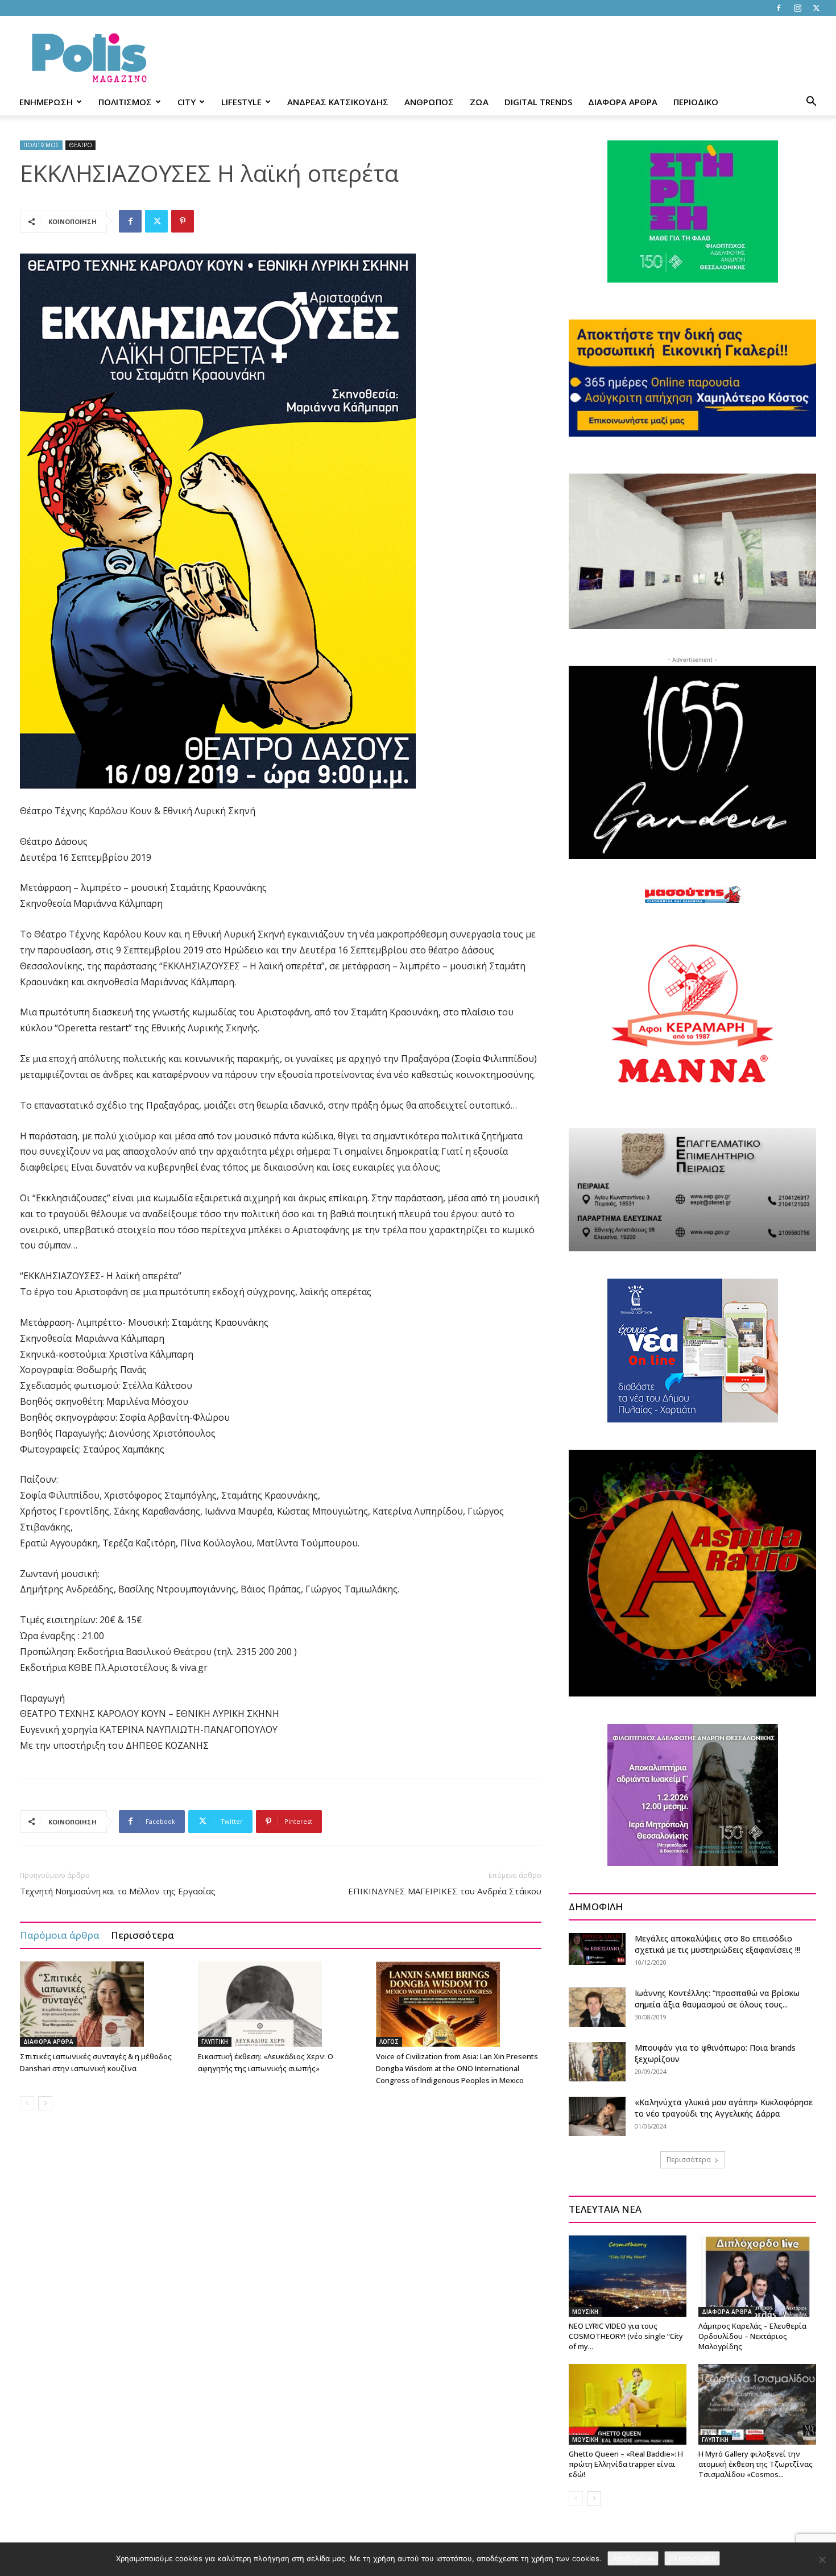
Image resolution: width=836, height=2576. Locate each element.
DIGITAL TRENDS (538, 102)
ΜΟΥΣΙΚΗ (585, 2312)
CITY (187, 102)
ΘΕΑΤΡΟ (80, 145)
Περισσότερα (142, 1935)
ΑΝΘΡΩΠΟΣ (429, 102)
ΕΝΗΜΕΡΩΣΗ (46, 102)
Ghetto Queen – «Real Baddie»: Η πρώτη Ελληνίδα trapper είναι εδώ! (626, 2464)
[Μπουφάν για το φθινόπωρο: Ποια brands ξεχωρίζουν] (597, 2062)
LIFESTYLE (241, 102)
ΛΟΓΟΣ (389, 2042)
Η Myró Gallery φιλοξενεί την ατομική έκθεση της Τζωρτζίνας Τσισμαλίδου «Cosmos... (756, 2464)
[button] (811, 103)
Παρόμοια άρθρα (60, 1935)
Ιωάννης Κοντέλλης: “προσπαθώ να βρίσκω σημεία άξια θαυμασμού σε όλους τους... (717, 1999)
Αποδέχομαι (633, 2558)
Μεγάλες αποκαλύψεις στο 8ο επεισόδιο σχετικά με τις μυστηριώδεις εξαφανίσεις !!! (717, 1944)
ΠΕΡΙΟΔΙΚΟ (696, 102)
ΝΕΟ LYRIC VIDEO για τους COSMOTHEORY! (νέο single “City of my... (626, 2336)
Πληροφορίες (692, 2558)
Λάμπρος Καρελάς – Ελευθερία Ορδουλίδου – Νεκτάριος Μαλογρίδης (752, 2336)
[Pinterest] (183, 221)
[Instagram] (797, 8)
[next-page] (45, 2103)
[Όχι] (822, 2560)
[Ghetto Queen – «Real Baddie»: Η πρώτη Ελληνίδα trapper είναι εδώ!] (628, 2404)
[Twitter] (816, 8)
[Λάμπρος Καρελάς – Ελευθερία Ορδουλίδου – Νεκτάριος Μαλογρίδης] (757, 2276)
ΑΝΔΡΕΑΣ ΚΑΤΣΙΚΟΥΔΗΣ (338, 102)
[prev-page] (27, 2103)
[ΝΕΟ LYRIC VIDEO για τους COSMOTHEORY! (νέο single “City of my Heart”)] (628, 2276)
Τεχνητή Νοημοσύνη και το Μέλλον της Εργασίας (118, 1891)
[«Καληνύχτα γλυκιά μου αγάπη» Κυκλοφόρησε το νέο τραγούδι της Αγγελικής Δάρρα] (597, 2116)
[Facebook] (779, 8)
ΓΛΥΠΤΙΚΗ (215, 2042)
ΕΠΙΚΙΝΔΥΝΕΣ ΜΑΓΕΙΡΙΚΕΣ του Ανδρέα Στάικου (445, 1891)
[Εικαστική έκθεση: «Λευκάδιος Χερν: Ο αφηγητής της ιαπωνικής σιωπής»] (281, 2004)
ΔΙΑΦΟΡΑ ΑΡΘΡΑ (623, 102)
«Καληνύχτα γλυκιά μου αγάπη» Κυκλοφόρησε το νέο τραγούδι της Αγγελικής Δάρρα (724, 2108)
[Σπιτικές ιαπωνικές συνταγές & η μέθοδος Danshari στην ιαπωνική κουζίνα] (103, 2004)
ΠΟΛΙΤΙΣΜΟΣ (125, 102)
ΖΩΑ (479, 102)
